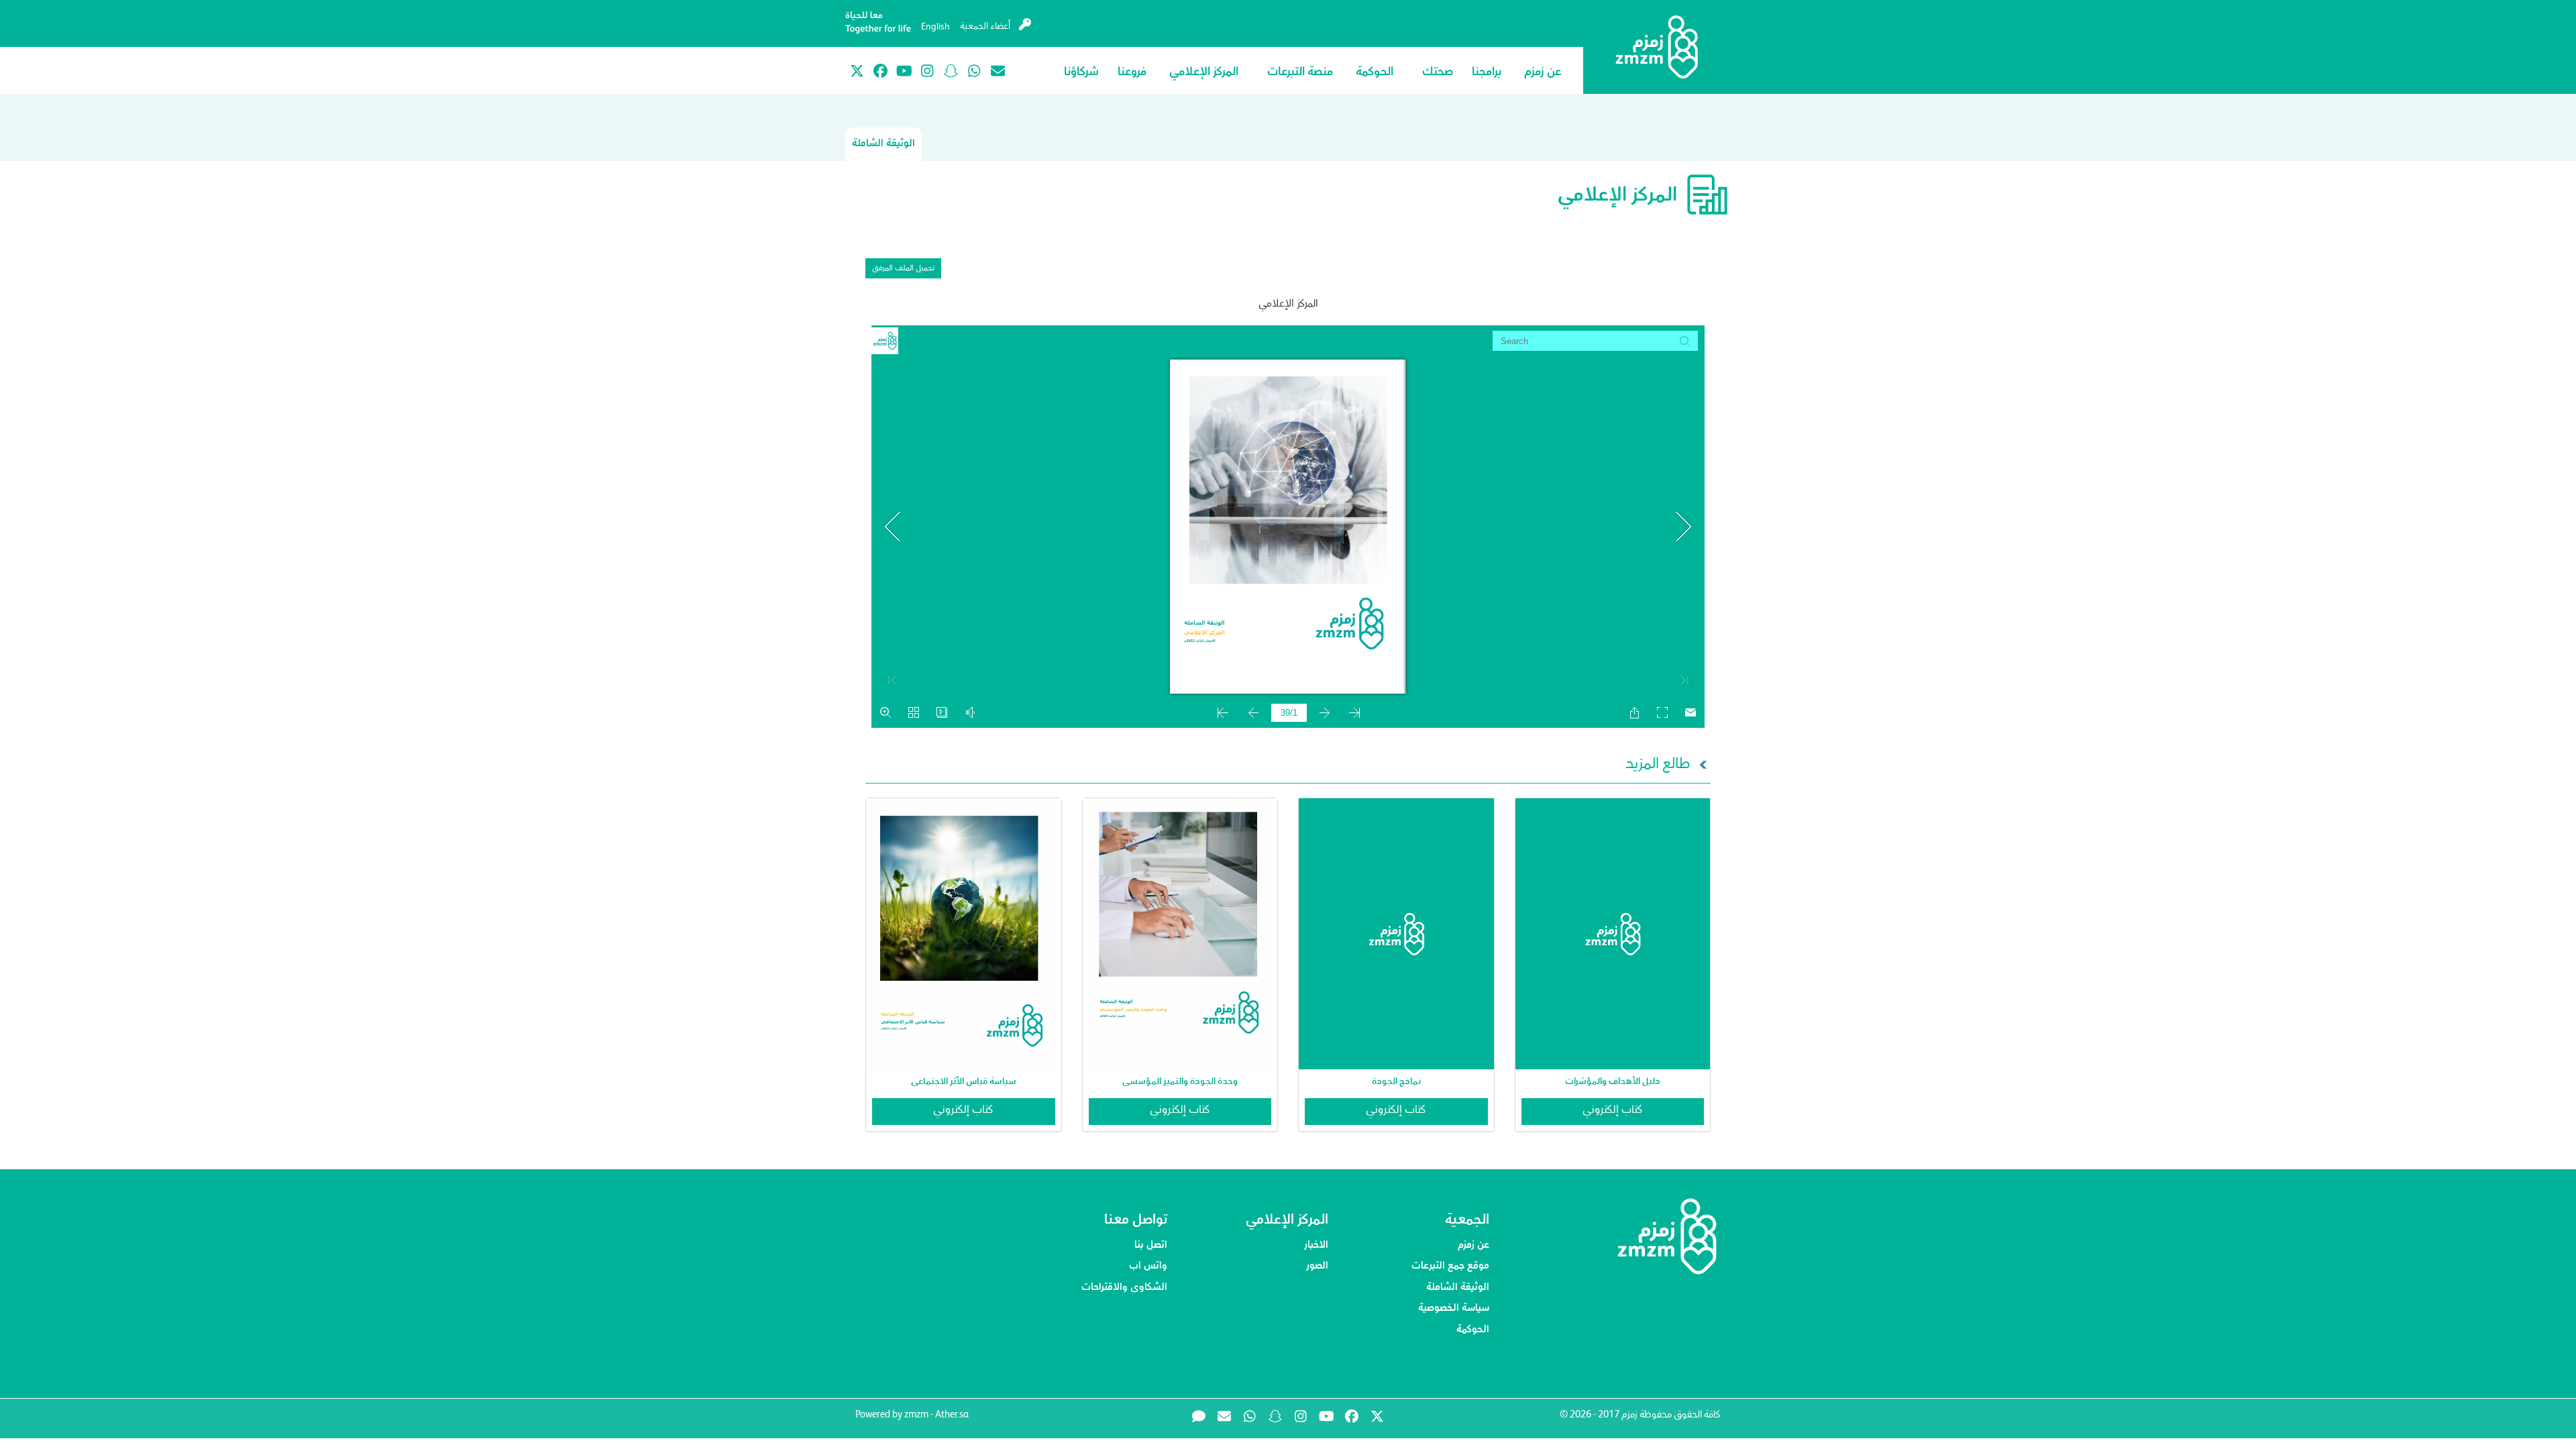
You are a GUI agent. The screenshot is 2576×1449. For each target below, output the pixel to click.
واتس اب (1148, 1267)
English (935, 28)
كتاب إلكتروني (1613, 1111)
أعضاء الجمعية (986, 27)
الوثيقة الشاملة (883, 144)
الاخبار (1316, 1246)
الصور (1317, 1267)
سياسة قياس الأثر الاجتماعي (964, 1081)
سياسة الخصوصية (1454, 1309)
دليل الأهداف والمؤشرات (1613, 1081)
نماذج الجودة (1396, 1081)
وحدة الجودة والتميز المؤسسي (1180, 1081)
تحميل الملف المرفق (903, 269)
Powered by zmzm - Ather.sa (912, 1415)
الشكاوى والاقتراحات (1124, 1288)
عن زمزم (1473, 1246)
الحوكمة (1473, 1330)
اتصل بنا (1151, 1246)
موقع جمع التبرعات (1450, 1267)
